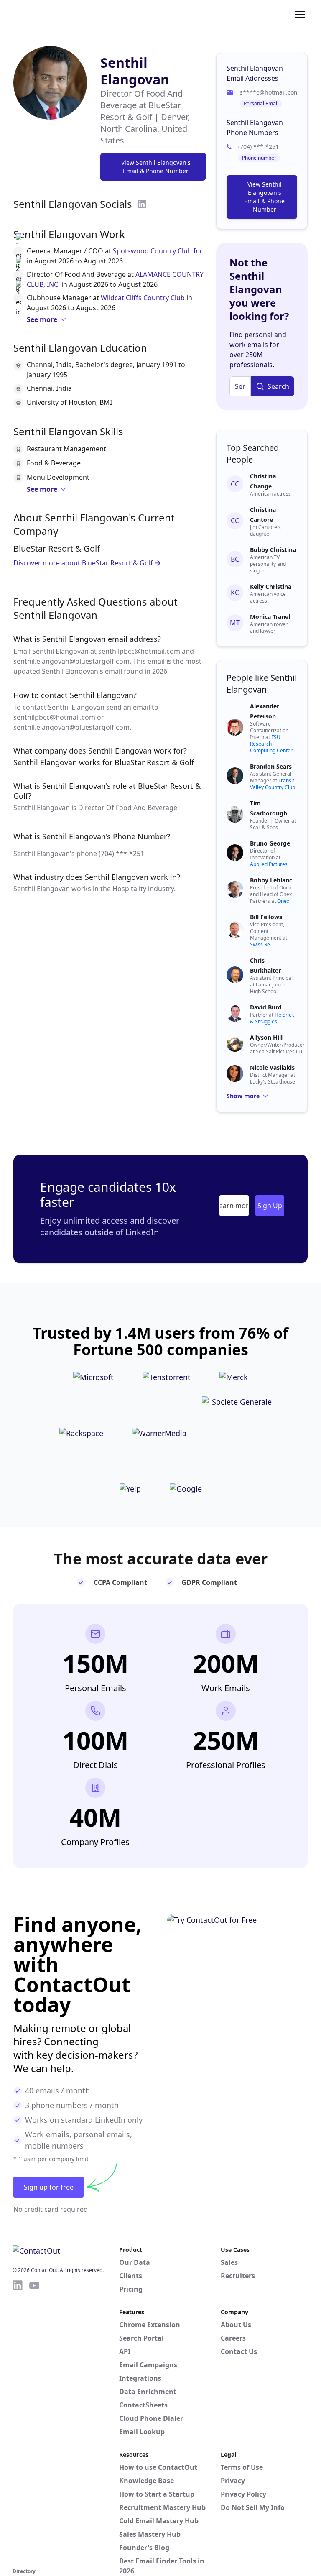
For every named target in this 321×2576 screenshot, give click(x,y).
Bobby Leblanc (271, 880)
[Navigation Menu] (300, 14)
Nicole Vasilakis (272, 1067)
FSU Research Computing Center (271, 744)
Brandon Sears (271, 766)
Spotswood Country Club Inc (158, 251)
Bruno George (270, 843)
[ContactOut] (53, 14)
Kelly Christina (271, 586)
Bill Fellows (266, 917)
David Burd (266, 1007)
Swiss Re (260, 944)
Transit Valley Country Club (273, 784)
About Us (236, 2325)
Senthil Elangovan (135, 71)
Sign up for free (49, 2187)
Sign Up (270, 1206)
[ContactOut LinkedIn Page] (18, 2423)
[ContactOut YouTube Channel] (34, 2423)
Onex (283, 901)
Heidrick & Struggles (272, 1018)
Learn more (234, 1206)
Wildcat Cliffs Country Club (143, 298)
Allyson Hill (266, 1037)
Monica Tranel (270, 617)
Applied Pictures (269, 864)
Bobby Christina (273, 550)
